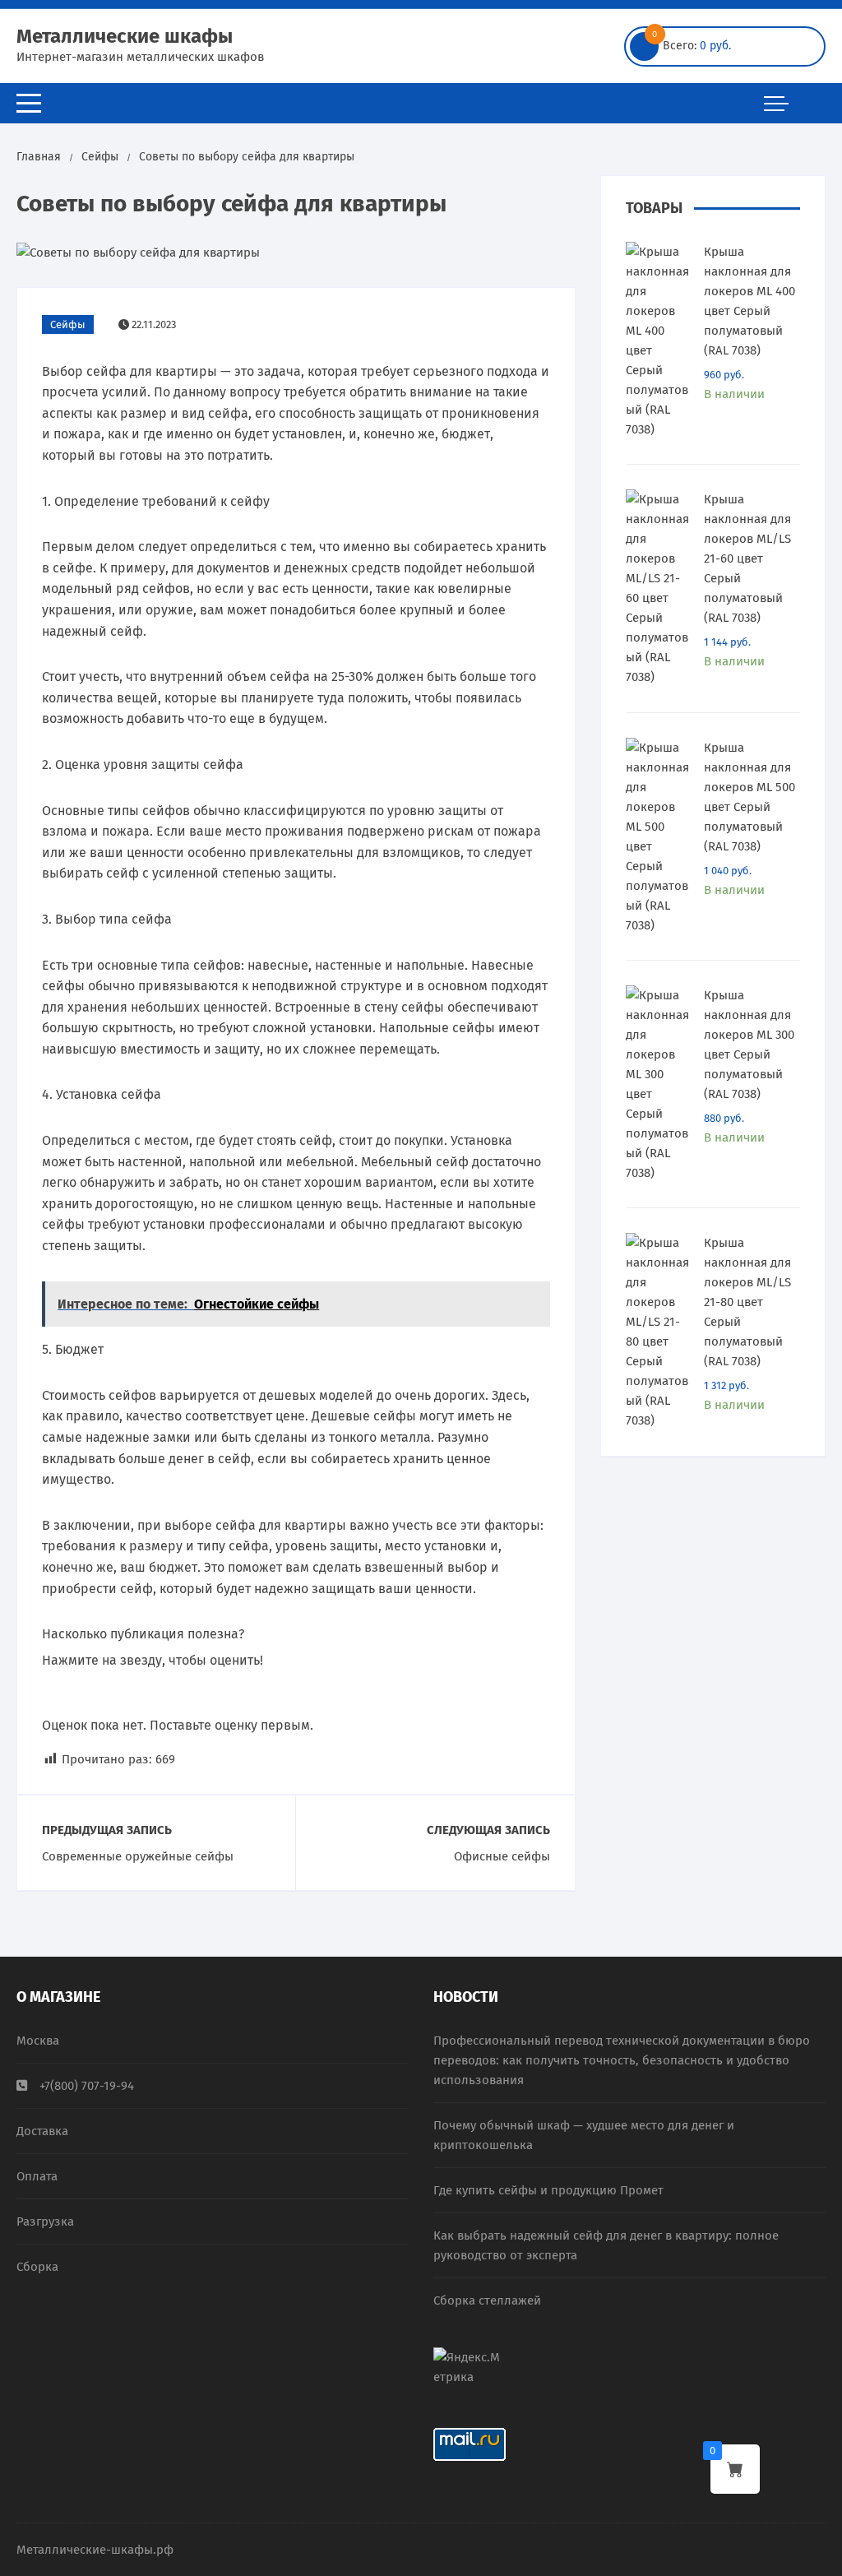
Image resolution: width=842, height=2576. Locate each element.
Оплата (37, 2176)
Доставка (42, 2131)
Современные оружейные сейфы (138, 1856)
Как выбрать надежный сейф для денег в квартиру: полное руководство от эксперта (606, 2245)
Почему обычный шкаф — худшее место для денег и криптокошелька (584, 2135)
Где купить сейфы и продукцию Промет (548, 2190)
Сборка (37, 2267)
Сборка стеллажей (487, 2300)
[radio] (55, 1693)
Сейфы (68, 324)
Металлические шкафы (125, 36)
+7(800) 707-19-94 (87, 2086)
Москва (38, 2041)
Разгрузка (45, 2222)
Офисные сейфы (502, 1856)
